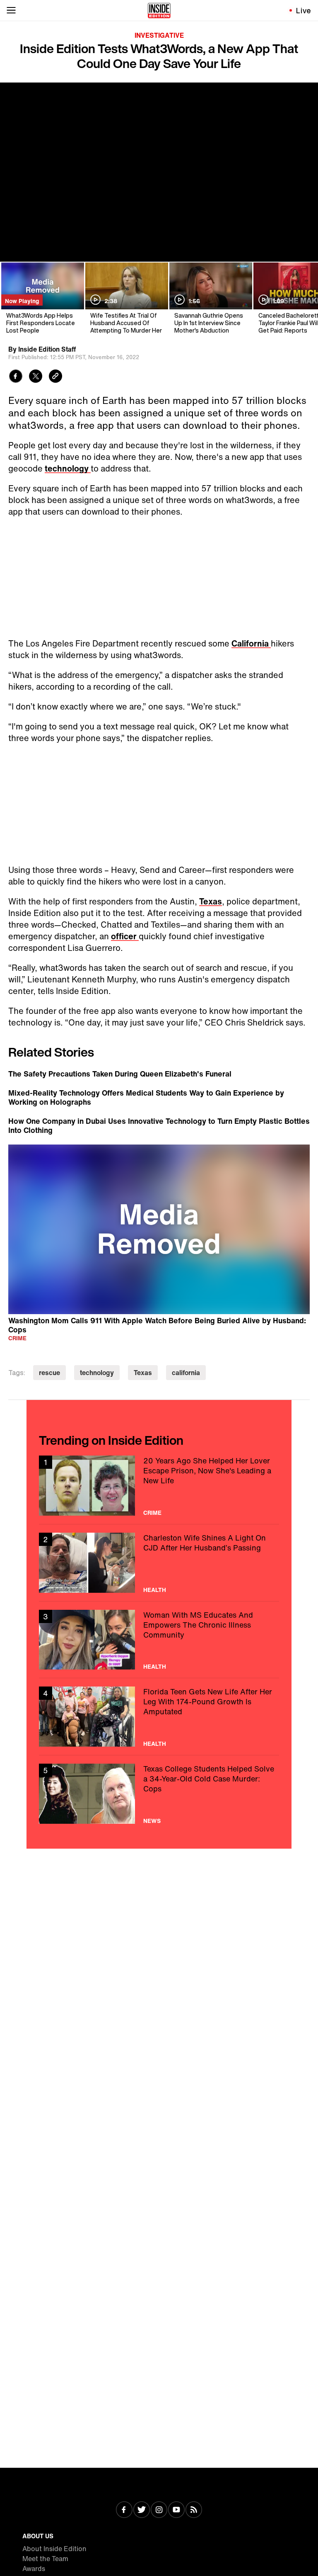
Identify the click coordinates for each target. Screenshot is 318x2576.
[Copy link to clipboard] (55, 377)
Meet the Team (45, 2559)
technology (68, 468)
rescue (49, 1373)
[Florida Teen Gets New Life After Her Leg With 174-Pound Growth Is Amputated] (159, 1717)
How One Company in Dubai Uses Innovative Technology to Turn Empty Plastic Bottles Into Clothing (159, 1125)
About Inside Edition (54, 2549)
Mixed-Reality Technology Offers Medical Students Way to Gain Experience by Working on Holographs (146, 1097)
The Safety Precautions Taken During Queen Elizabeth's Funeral (120, 1074)
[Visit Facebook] (124, 2510)
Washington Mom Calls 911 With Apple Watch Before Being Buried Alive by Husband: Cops (157, 1325)
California (251, 643)
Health (155, 1590)
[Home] (159, 10)
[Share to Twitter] (36, 377)
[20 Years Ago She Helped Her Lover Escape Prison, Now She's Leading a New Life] (159, 1486)
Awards (34, 2569)
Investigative (159, 35)
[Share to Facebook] (16, 377)
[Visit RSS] (194, 2510)
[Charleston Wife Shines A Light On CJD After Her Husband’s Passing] (159, 1563)
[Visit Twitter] (142, 2510)
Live (304, 10)
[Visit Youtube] (176, 2510)
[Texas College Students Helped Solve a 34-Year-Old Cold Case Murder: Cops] (159, 1794)
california (186, 1373)
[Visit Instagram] (159, 2510)
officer (125, 936)
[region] (159, 1230)
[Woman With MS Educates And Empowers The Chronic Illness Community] (159, 1640)
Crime (17, 1338)
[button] (159, 1228)
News (152, 1821)
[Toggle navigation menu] (11, 10)
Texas (211, 901)
